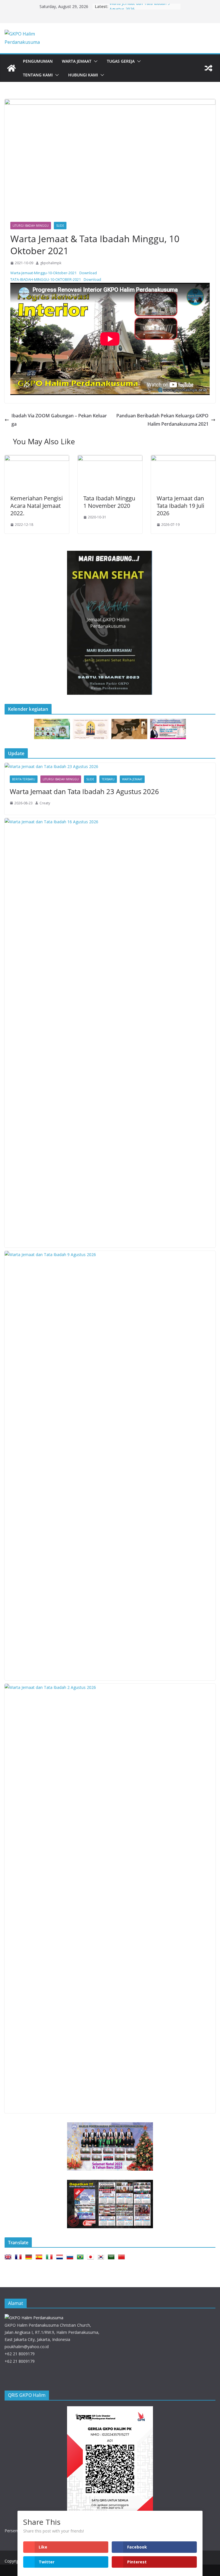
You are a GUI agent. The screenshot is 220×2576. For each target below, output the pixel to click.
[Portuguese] (81, 2257)
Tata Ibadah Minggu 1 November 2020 (109, 502)
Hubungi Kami (83, 75)
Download (88, 273)
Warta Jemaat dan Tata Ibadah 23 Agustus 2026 (84, 791)
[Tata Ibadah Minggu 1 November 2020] (110, 459)
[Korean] (102, 2257)
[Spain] (40, 2257)
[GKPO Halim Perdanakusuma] (11, 68)
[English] (9, 2257)
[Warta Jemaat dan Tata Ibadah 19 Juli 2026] (183, 459)
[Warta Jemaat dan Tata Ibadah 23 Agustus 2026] (110, 766)
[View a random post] (209, 68)
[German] (30, 2257)
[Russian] (71, 2257)
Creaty (45, 803)
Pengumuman (38, 61)
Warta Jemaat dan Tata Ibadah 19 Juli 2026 (180, 506)
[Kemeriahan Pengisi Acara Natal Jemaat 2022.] (37, 459)
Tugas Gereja (121, 61)
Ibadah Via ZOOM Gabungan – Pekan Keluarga (59, 420)
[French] (19, 2257)
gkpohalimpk (51, 263)
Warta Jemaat (77, 61)
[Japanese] (92, 2257)
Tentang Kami (38, 75)
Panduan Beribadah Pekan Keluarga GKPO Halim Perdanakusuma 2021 (162, 420)
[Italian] (50, 2257)
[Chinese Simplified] (123, 2257)
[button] (95, 61)
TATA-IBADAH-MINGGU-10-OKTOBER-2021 (46, 279)
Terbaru (108, 779)
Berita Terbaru (24, 779)
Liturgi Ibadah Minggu (31, 226)
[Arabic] (112, 2257)
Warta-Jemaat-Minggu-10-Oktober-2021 (43, 273)
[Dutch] (61, 2257)
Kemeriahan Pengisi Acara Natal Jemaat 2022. (37, 506)
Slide (60, 226)
